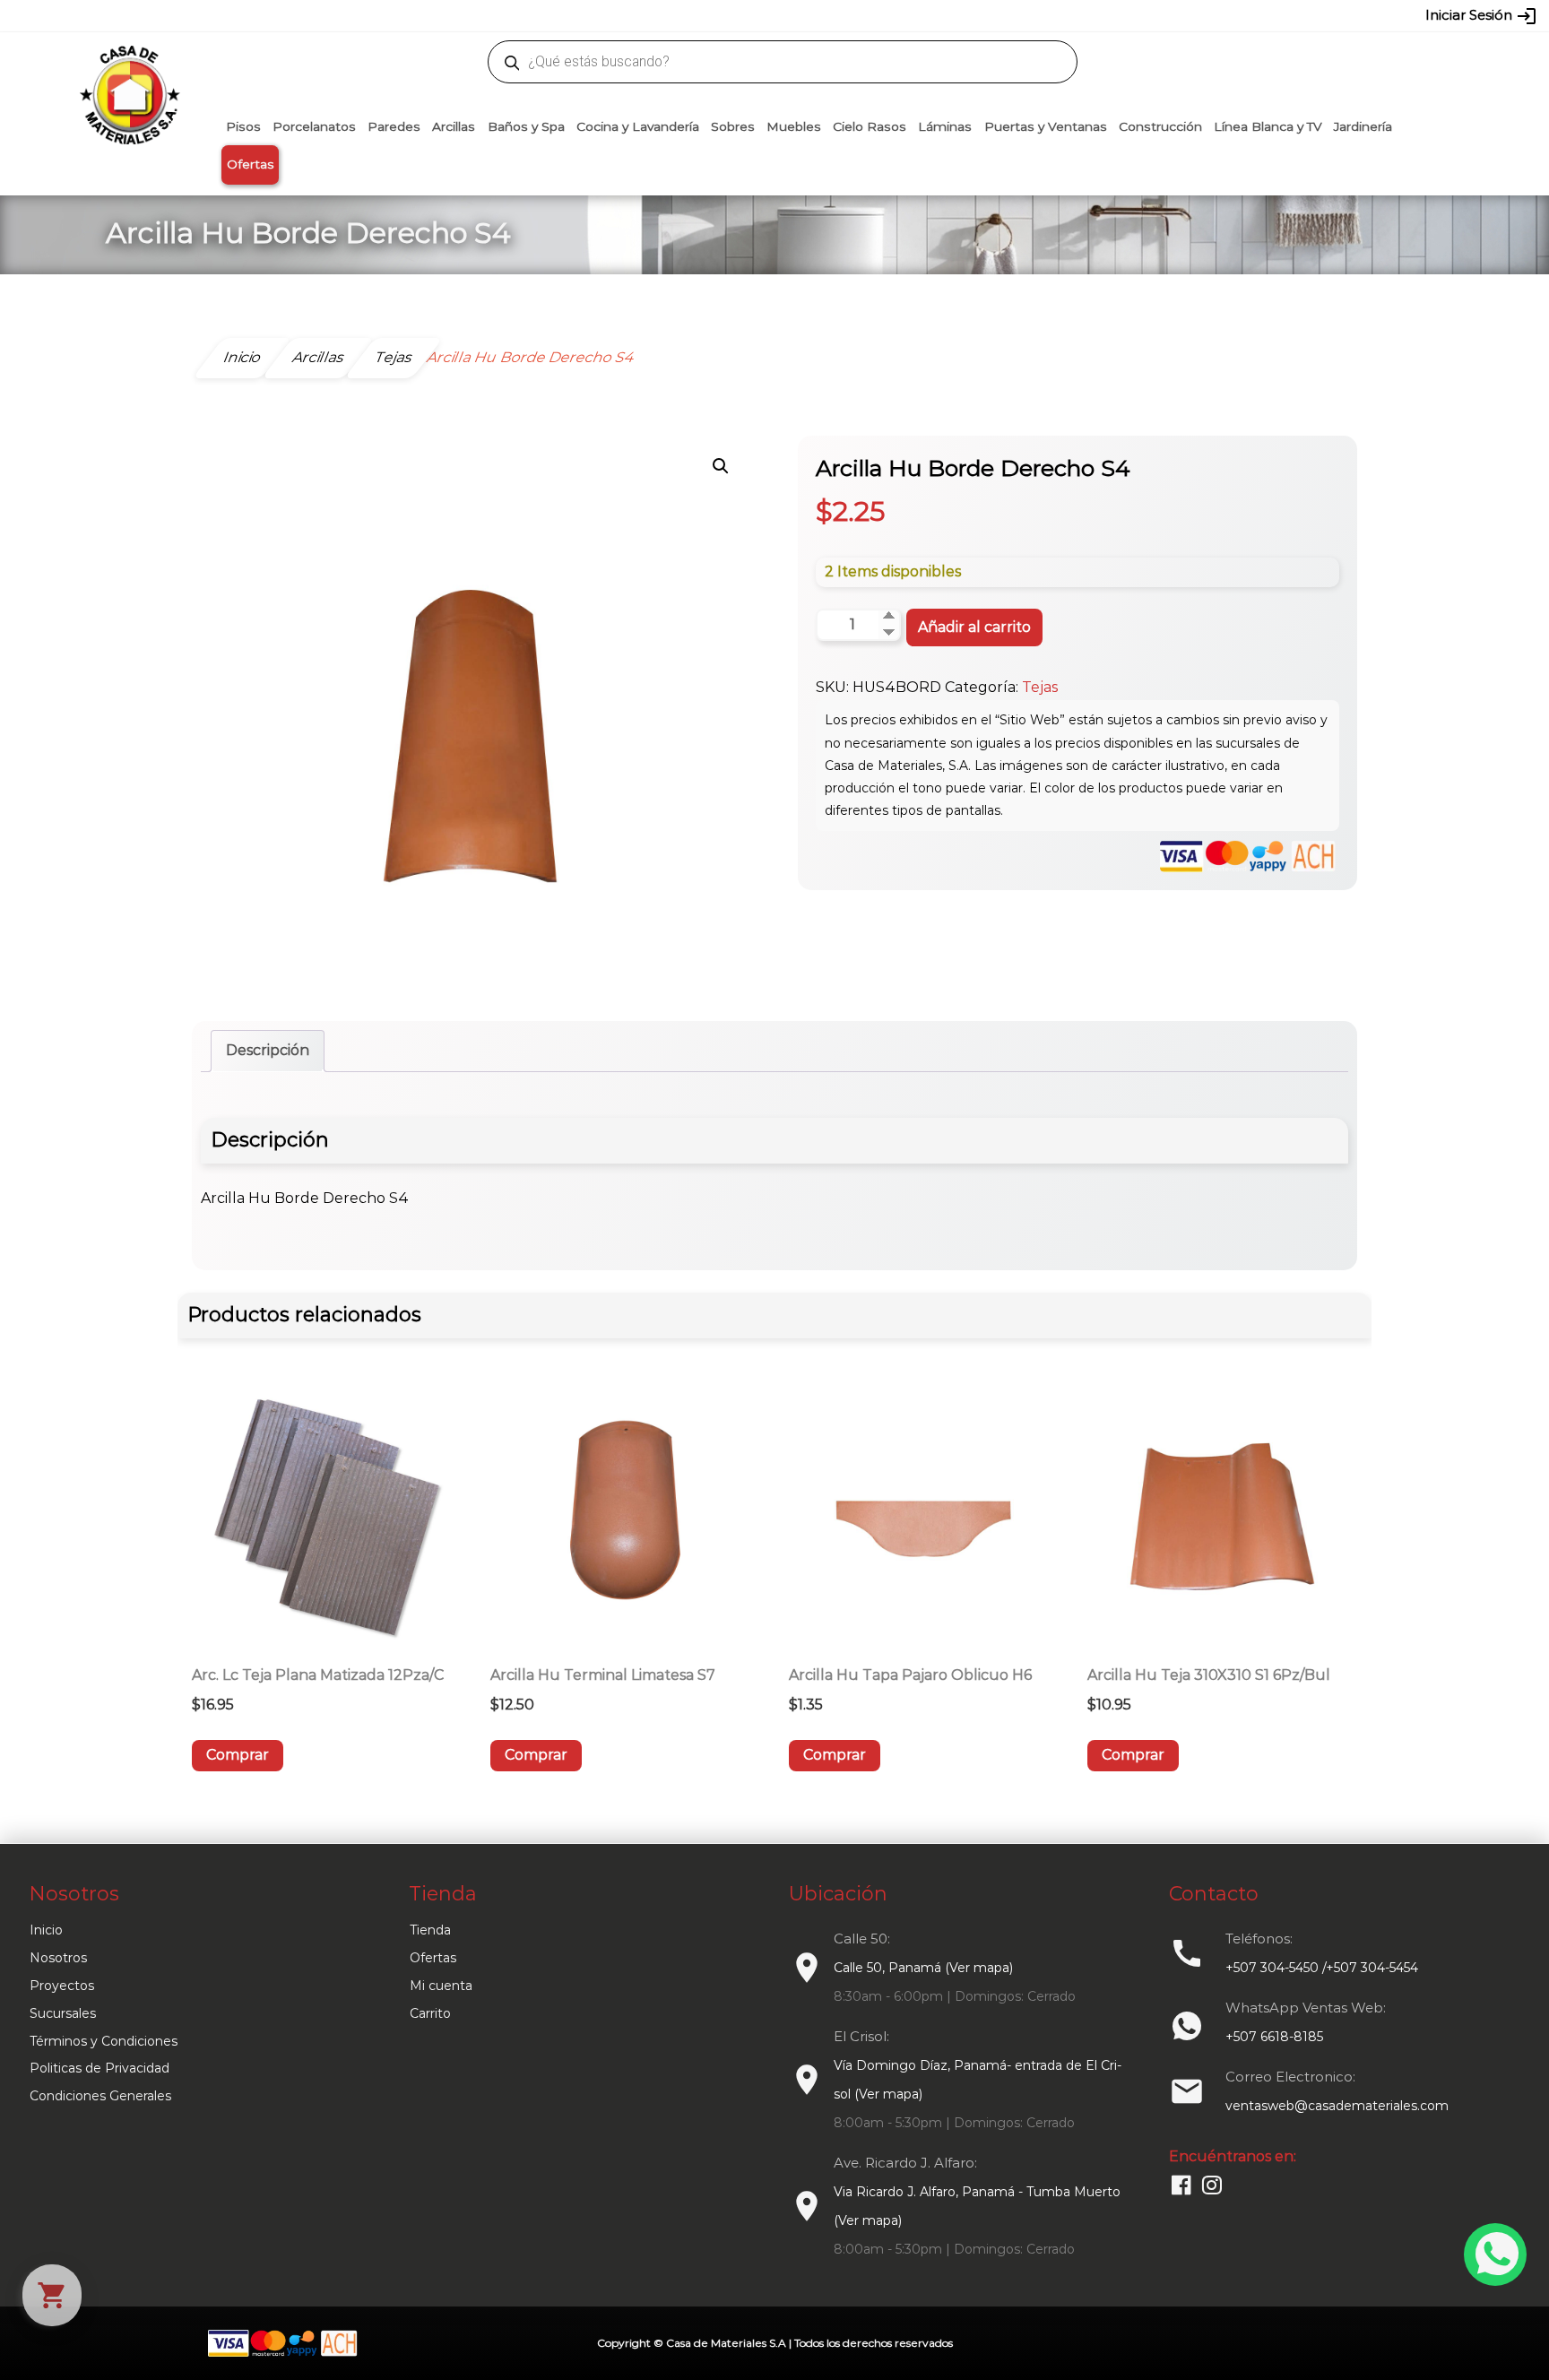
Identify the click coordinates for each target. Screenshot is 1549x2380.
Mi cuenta (441, 1986)
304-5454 (812, 15)
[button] (721, 466)
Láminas (945, 126)
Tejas (1040, 687)
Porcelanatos (314, 126)
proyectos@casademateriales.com (586, 15)
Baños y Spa (526, 126)
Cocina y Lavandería (638, 126)
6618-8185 (875, 15)
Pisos (243, 126)
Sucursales (63, 2013)
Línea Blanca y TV (1268, 126)
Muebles (794, 126)
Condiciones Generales (100, 2096)
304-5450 (749, 15)
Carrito (430, 2013)
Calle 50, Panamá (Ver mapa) (923, 1968)
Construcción (1160, 126)
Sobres (733, 126)
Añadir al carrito (974, 627)
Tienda (430, 1930)
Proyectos (62, 1986)
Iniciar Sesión (1481, 16)
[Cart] (52, 2295)
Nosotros (58, 1958)
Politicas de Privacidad (100, 2068)
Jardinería (1363, 126)
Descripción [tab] (268, 1050)
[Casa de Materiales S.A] (125, 68)
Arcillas (454, 126)
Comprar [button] (238, 1755)
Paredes (394, 126)
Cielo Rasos (870, 126)
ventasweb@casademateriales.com (372, 15)
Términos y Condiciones (104, 2041)
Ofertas (251, 164)
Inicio (46, 1930)
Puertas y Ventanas (1046, 126)
